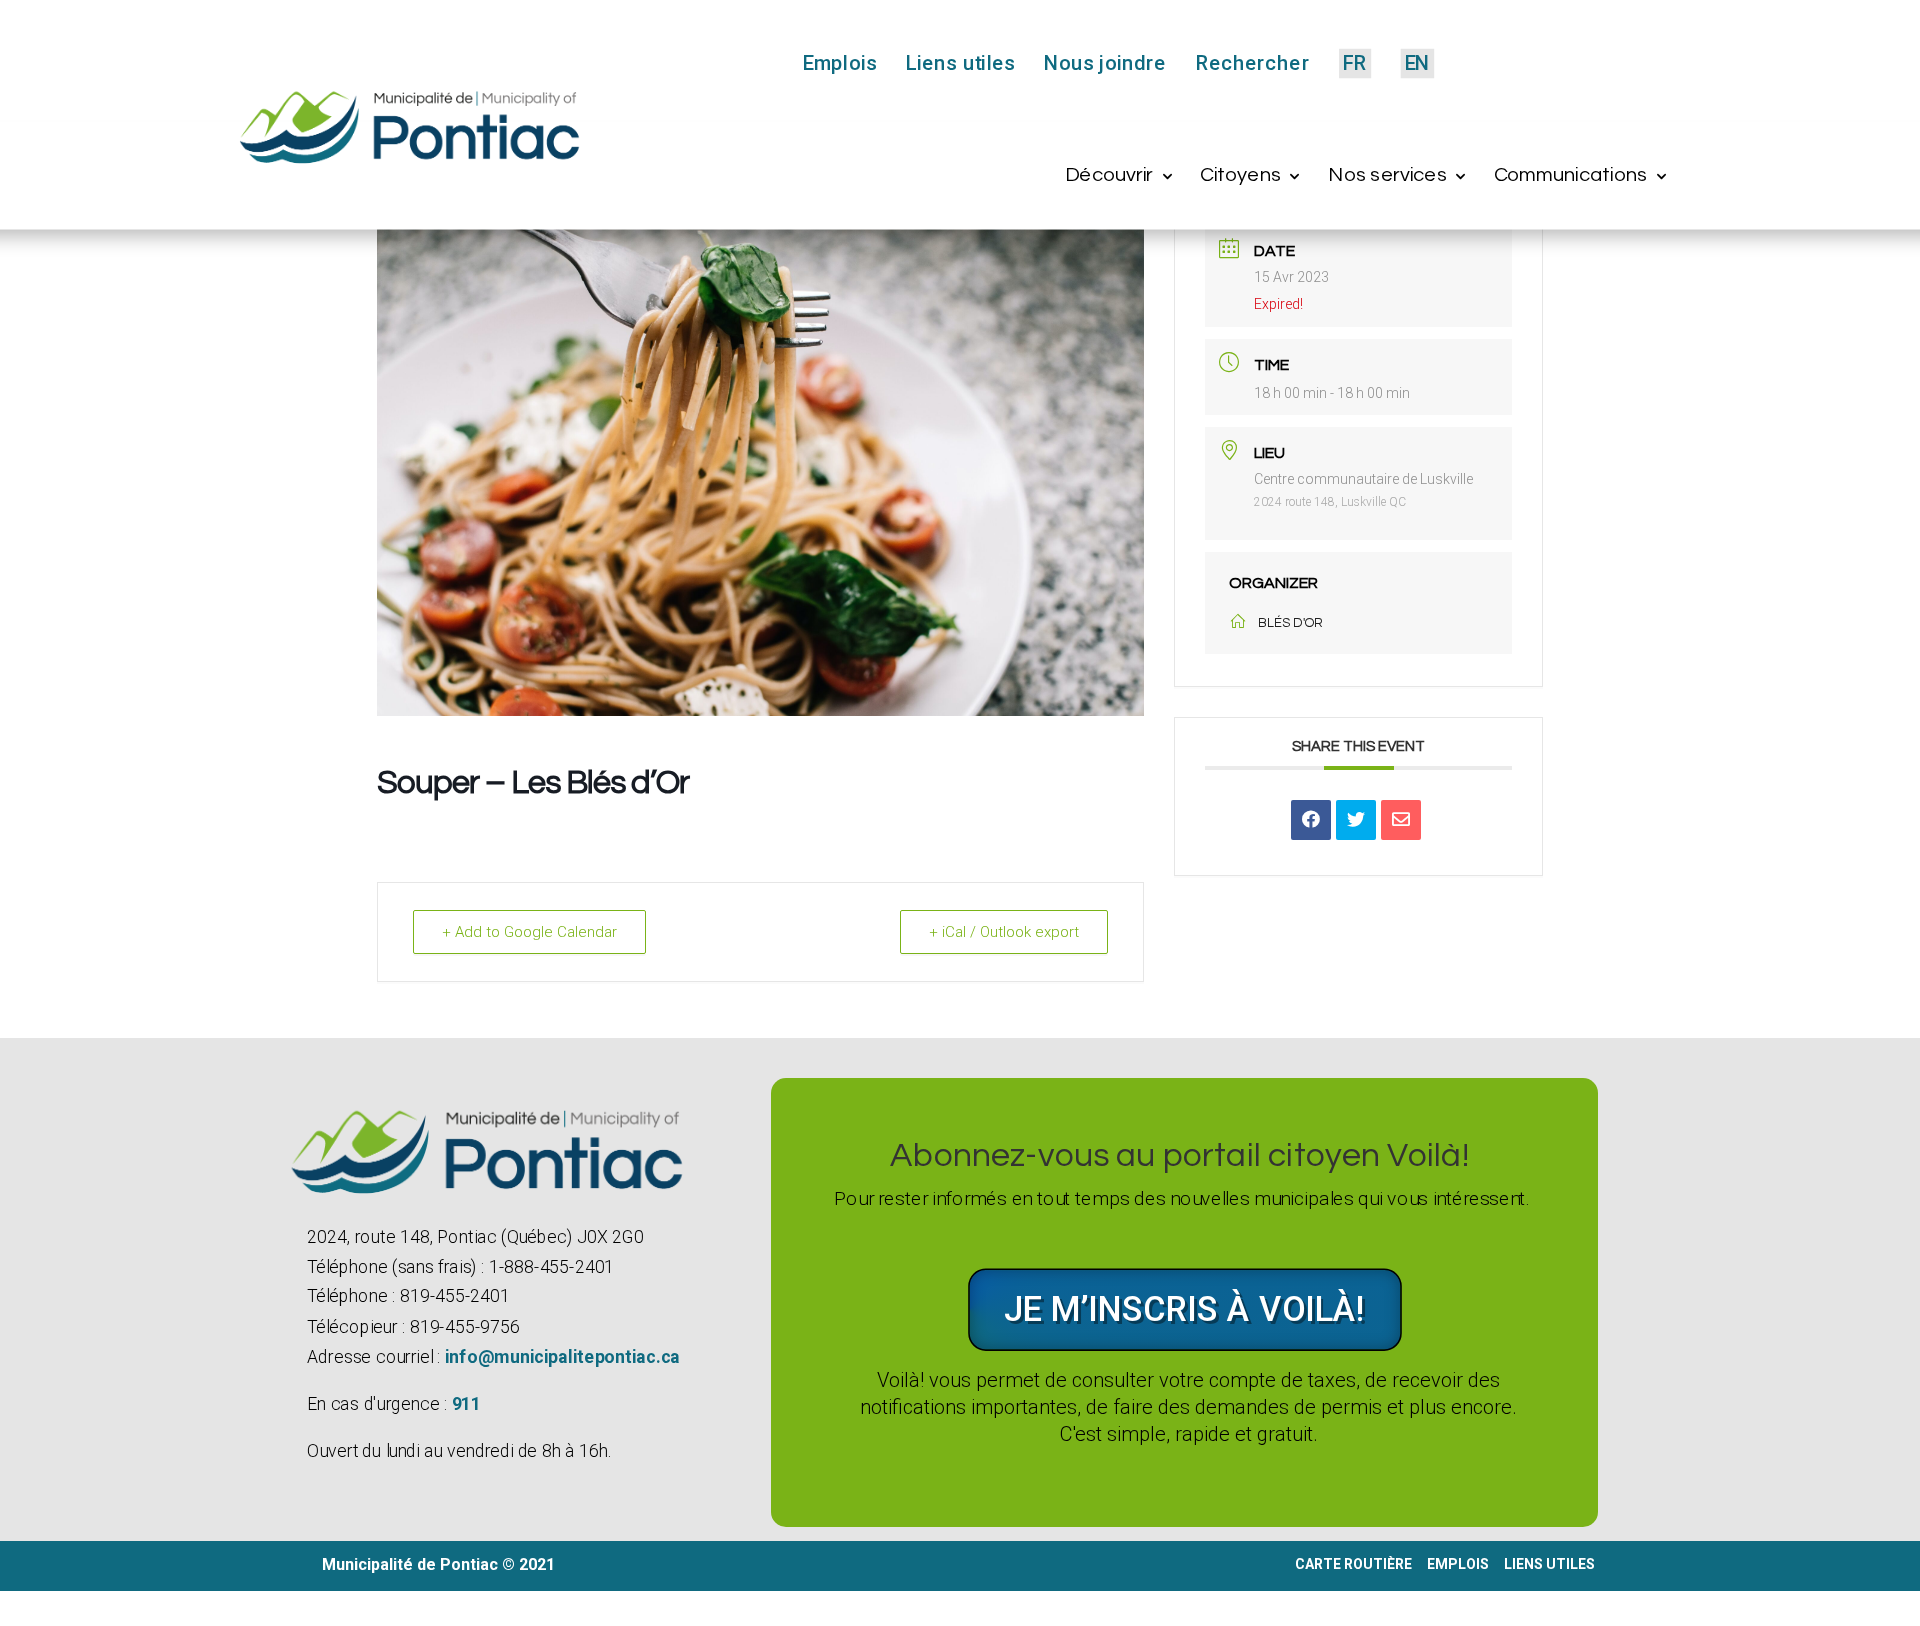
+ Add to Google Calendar (529, 932)
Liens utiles (960, 64)
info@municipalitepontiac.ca (561, 1356)
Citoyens (1240, 175)
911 (466, 1403)
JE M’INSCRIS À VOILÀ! (1185, 1309)
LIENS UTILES (1551, 1564)
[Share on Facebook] (1311, 820)
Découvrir (1109, 175)
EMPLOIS (1458, 1564)
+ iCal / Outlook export (1004, 932)
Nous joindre (1105, 64)
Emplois (840, 64)
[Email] (1401, 820)
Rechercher (1252, 64)
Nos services (1387, 175)
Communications (1570, 175)
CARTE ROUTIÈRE (1353, 1564)
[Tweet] (1356, 820)
